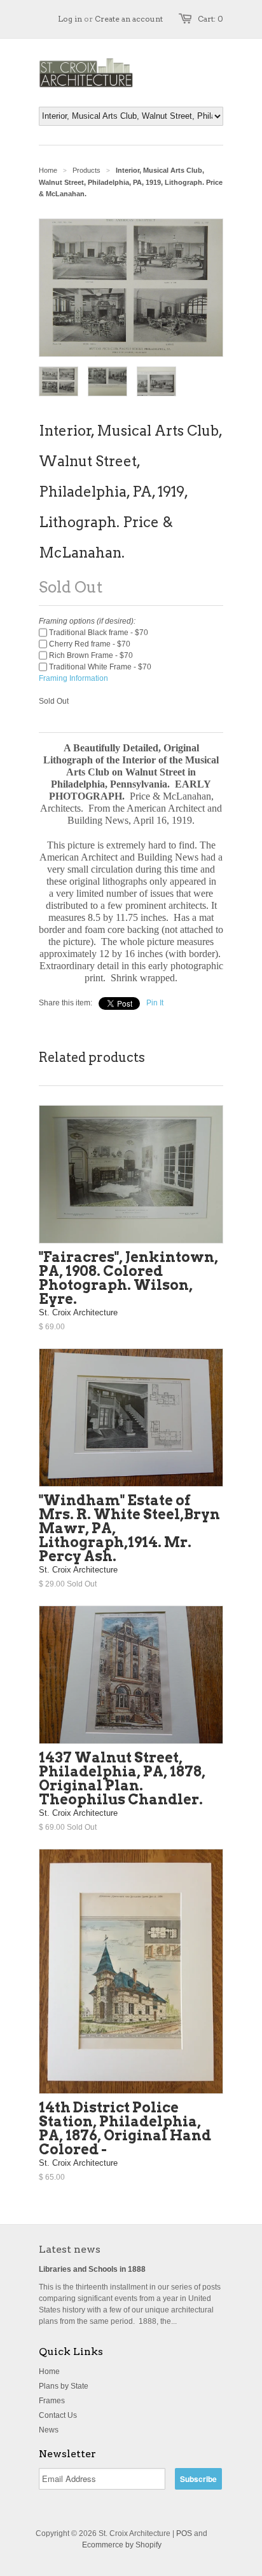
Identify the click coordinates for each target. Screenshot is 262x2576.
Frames (52, 2401)
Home (49, 2371)
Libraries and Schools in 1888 (92, 2269)
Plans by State (64, 2386)
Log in (70, 19)
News (49, 2430)
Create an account (129, 19)
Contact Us (58, 2415)
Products (86, 170)
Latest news (70, 2249)
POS (184, 2533)
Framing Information (73, 678)
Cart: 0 (210, 19)
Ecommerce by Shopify (122, 2545)
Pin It (155, 1003)
